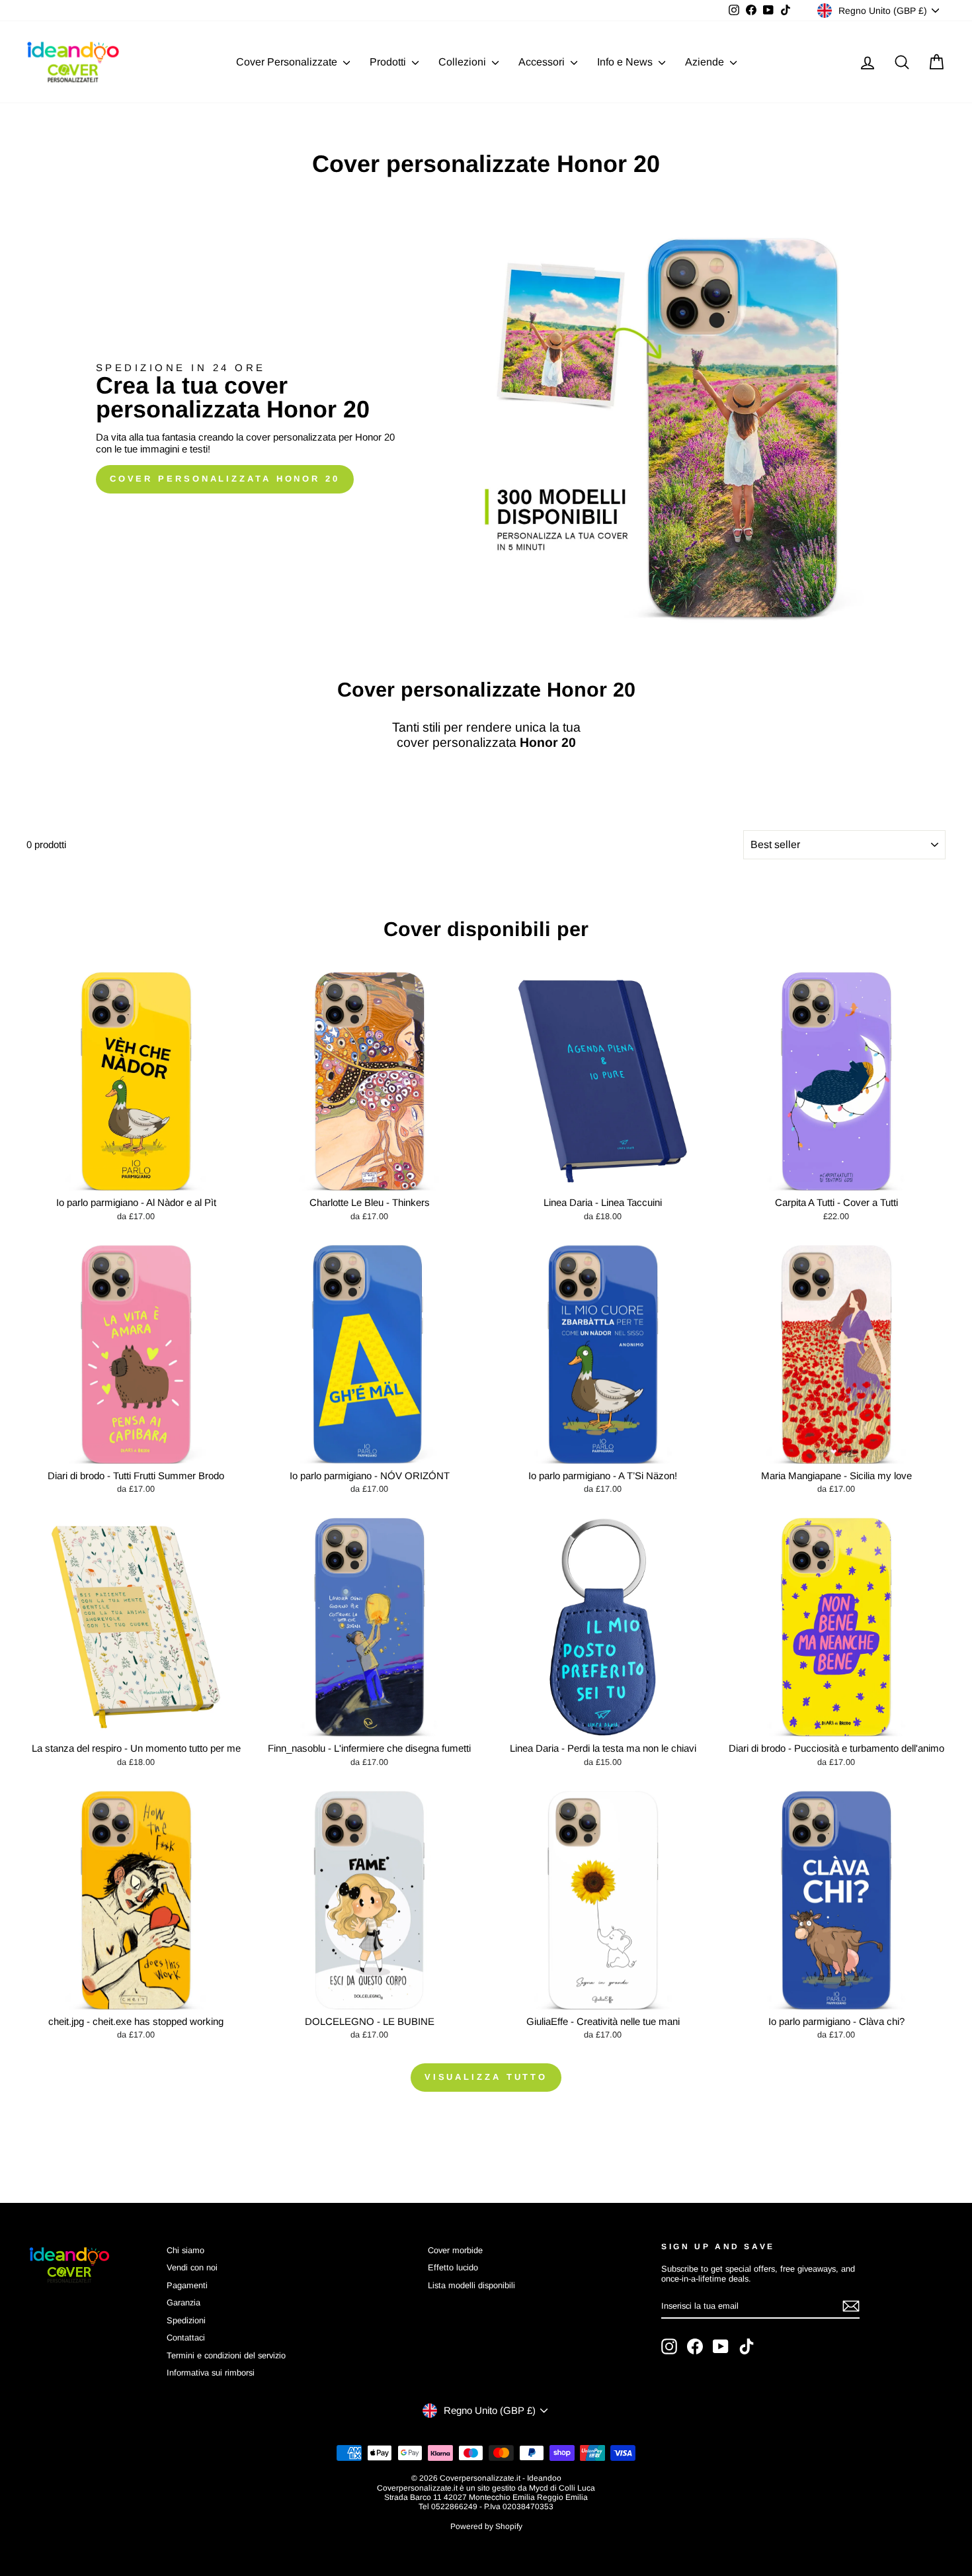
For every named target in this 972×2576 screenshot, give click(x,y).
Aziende (706, 62)
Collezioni (464, 62)
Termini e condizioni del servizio (226, 2355)
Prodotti (389, 62)
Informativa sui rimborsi (211, 2373)
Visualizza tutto (486, 2077)
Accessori (543, 62)
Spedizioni (186, 2320)
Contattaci (186, 2338)
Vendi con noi (192, 2267)
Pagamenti (187, 2285)
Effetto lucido (453, 2267)
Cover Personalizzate (288, 62)
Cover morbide (455, 2250)
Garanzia (183, 2302)
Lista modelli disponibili (471, 2285)
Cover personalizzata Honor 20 (225, 479)
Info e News (626, 62)
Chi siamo (185, 2250)
